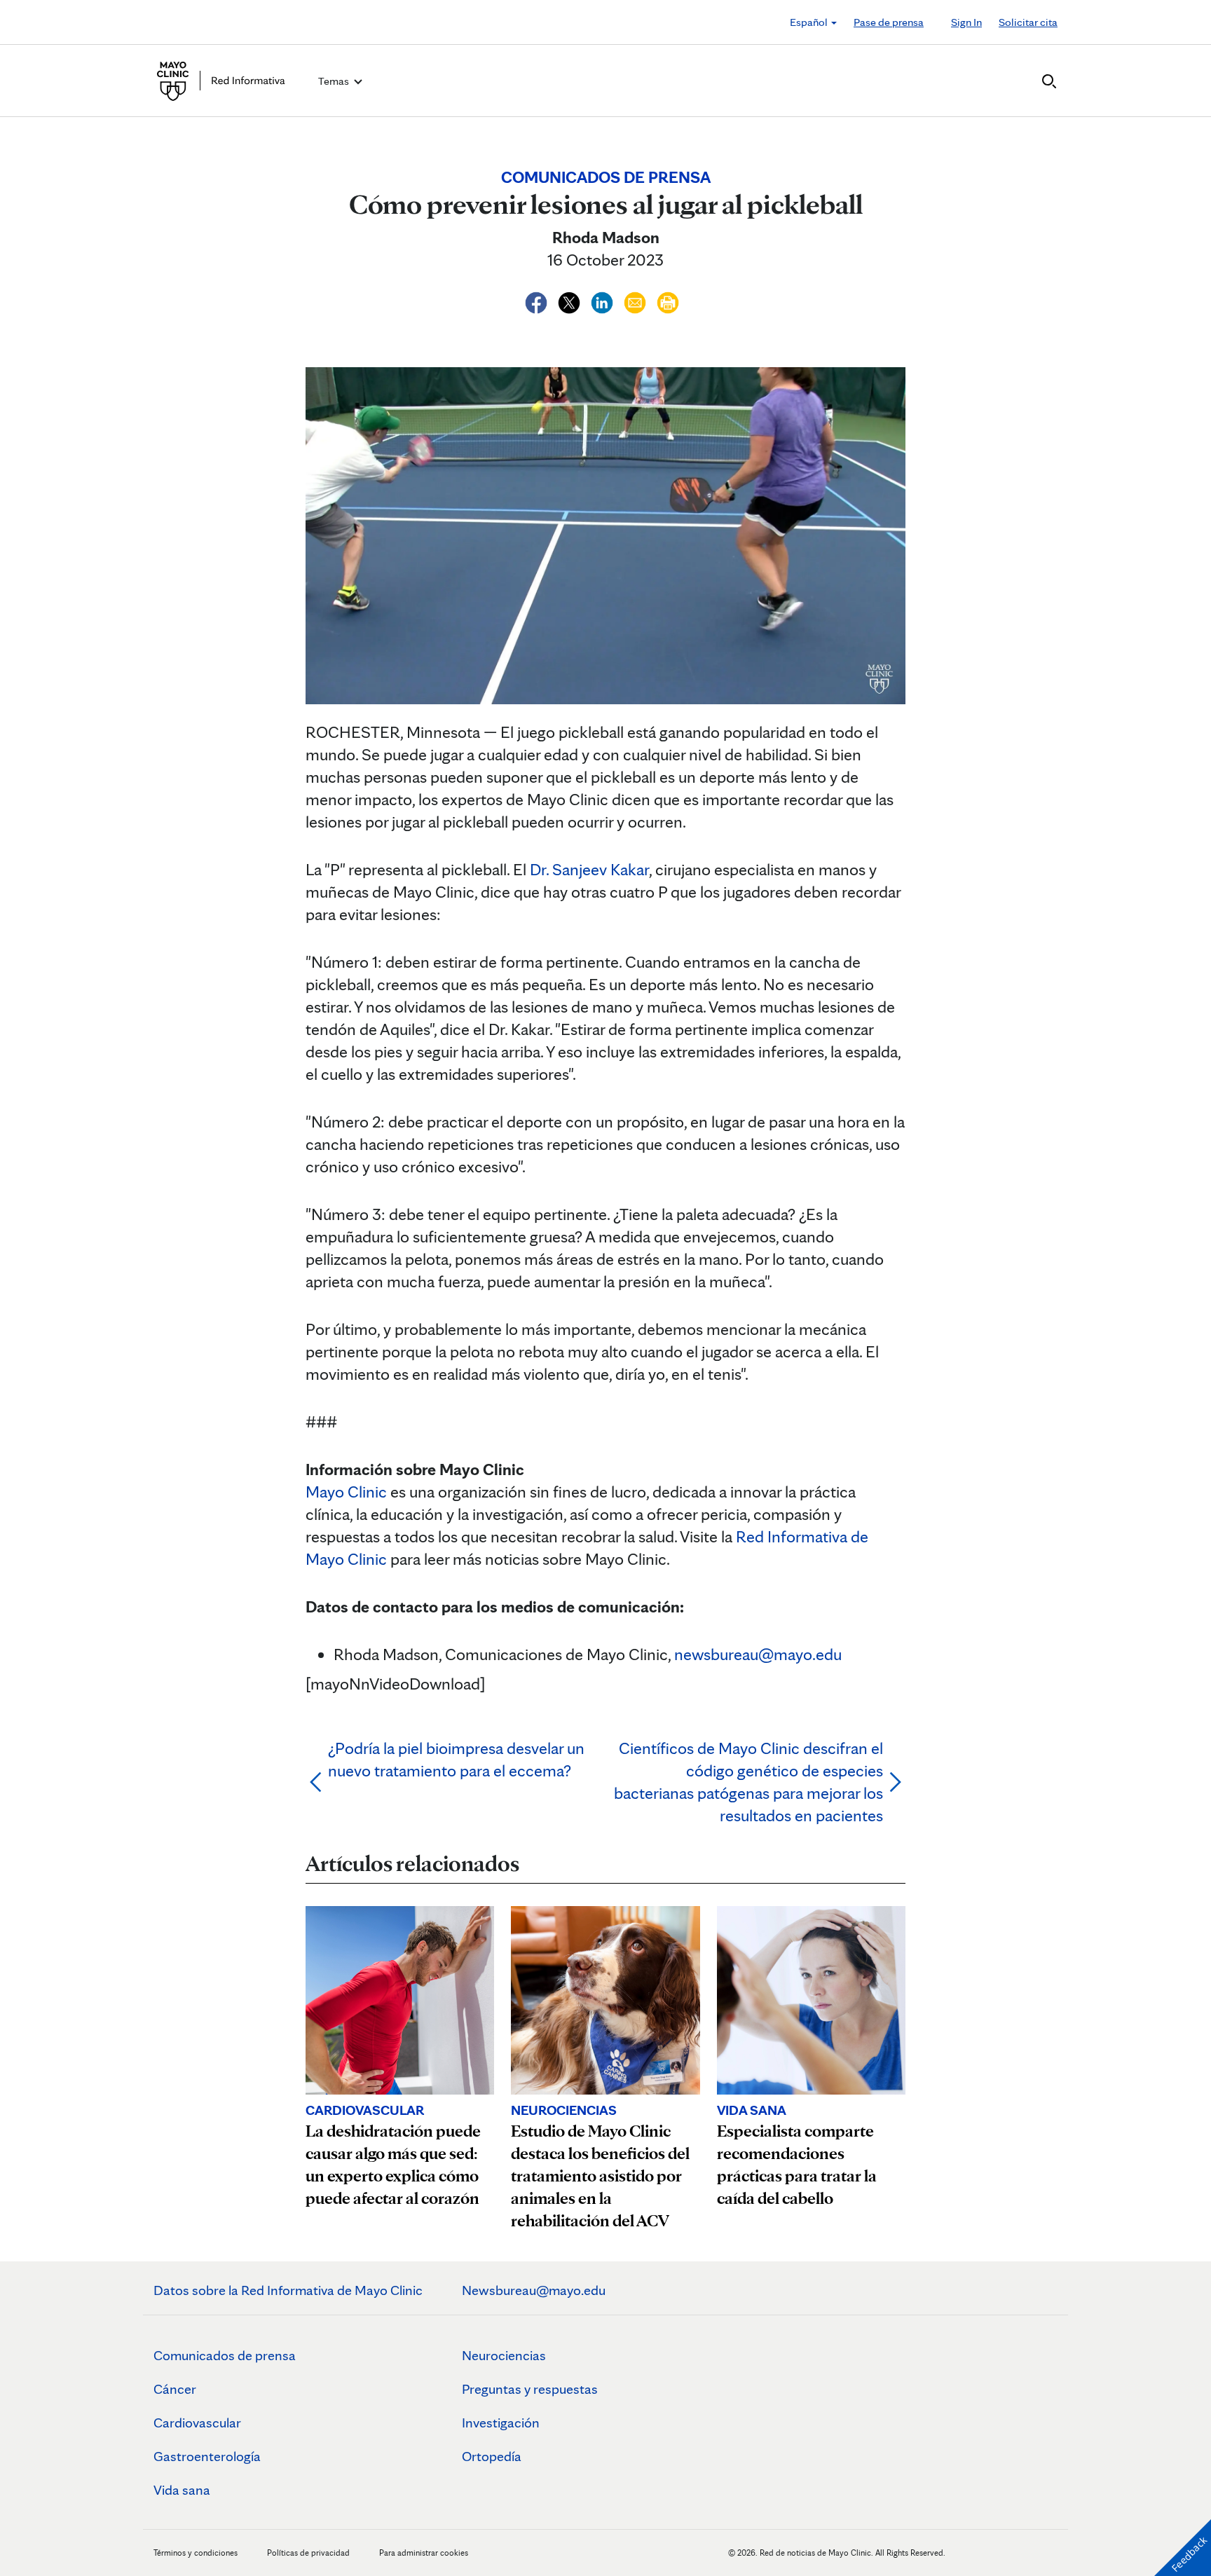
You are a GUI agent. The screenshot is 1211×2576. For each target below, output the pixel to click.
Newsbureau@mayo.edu (534, 2290)
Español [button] (810, 22)
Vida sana (182, 2490)
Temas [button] (335, 81)
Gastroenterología (207, 2456)
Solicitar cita (1028, 22)
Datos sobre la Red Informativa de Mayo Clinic (288, 2290)
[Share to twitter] (571, 300)
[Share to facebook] (538, 300)
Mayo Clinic (346, 1492)
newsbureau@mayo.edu (758, 1654)
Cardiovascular (197, 2423)
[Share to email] (637, 300)
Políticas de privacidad (308, 2553)
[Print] (668, 300)
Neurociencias (504, 2355)
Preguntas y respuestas (530, 2389)
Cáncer (175, 2389)
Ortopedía (492, 2456)
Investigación (501, 2423)
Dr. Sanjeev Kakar (589, 869)
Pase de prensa (889, 22)
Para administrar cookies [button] (424, 2553)
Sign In (966, 22)
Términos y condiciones (197, 2553)
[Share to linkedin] (604, 300)
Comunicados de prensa (225, 2355)
